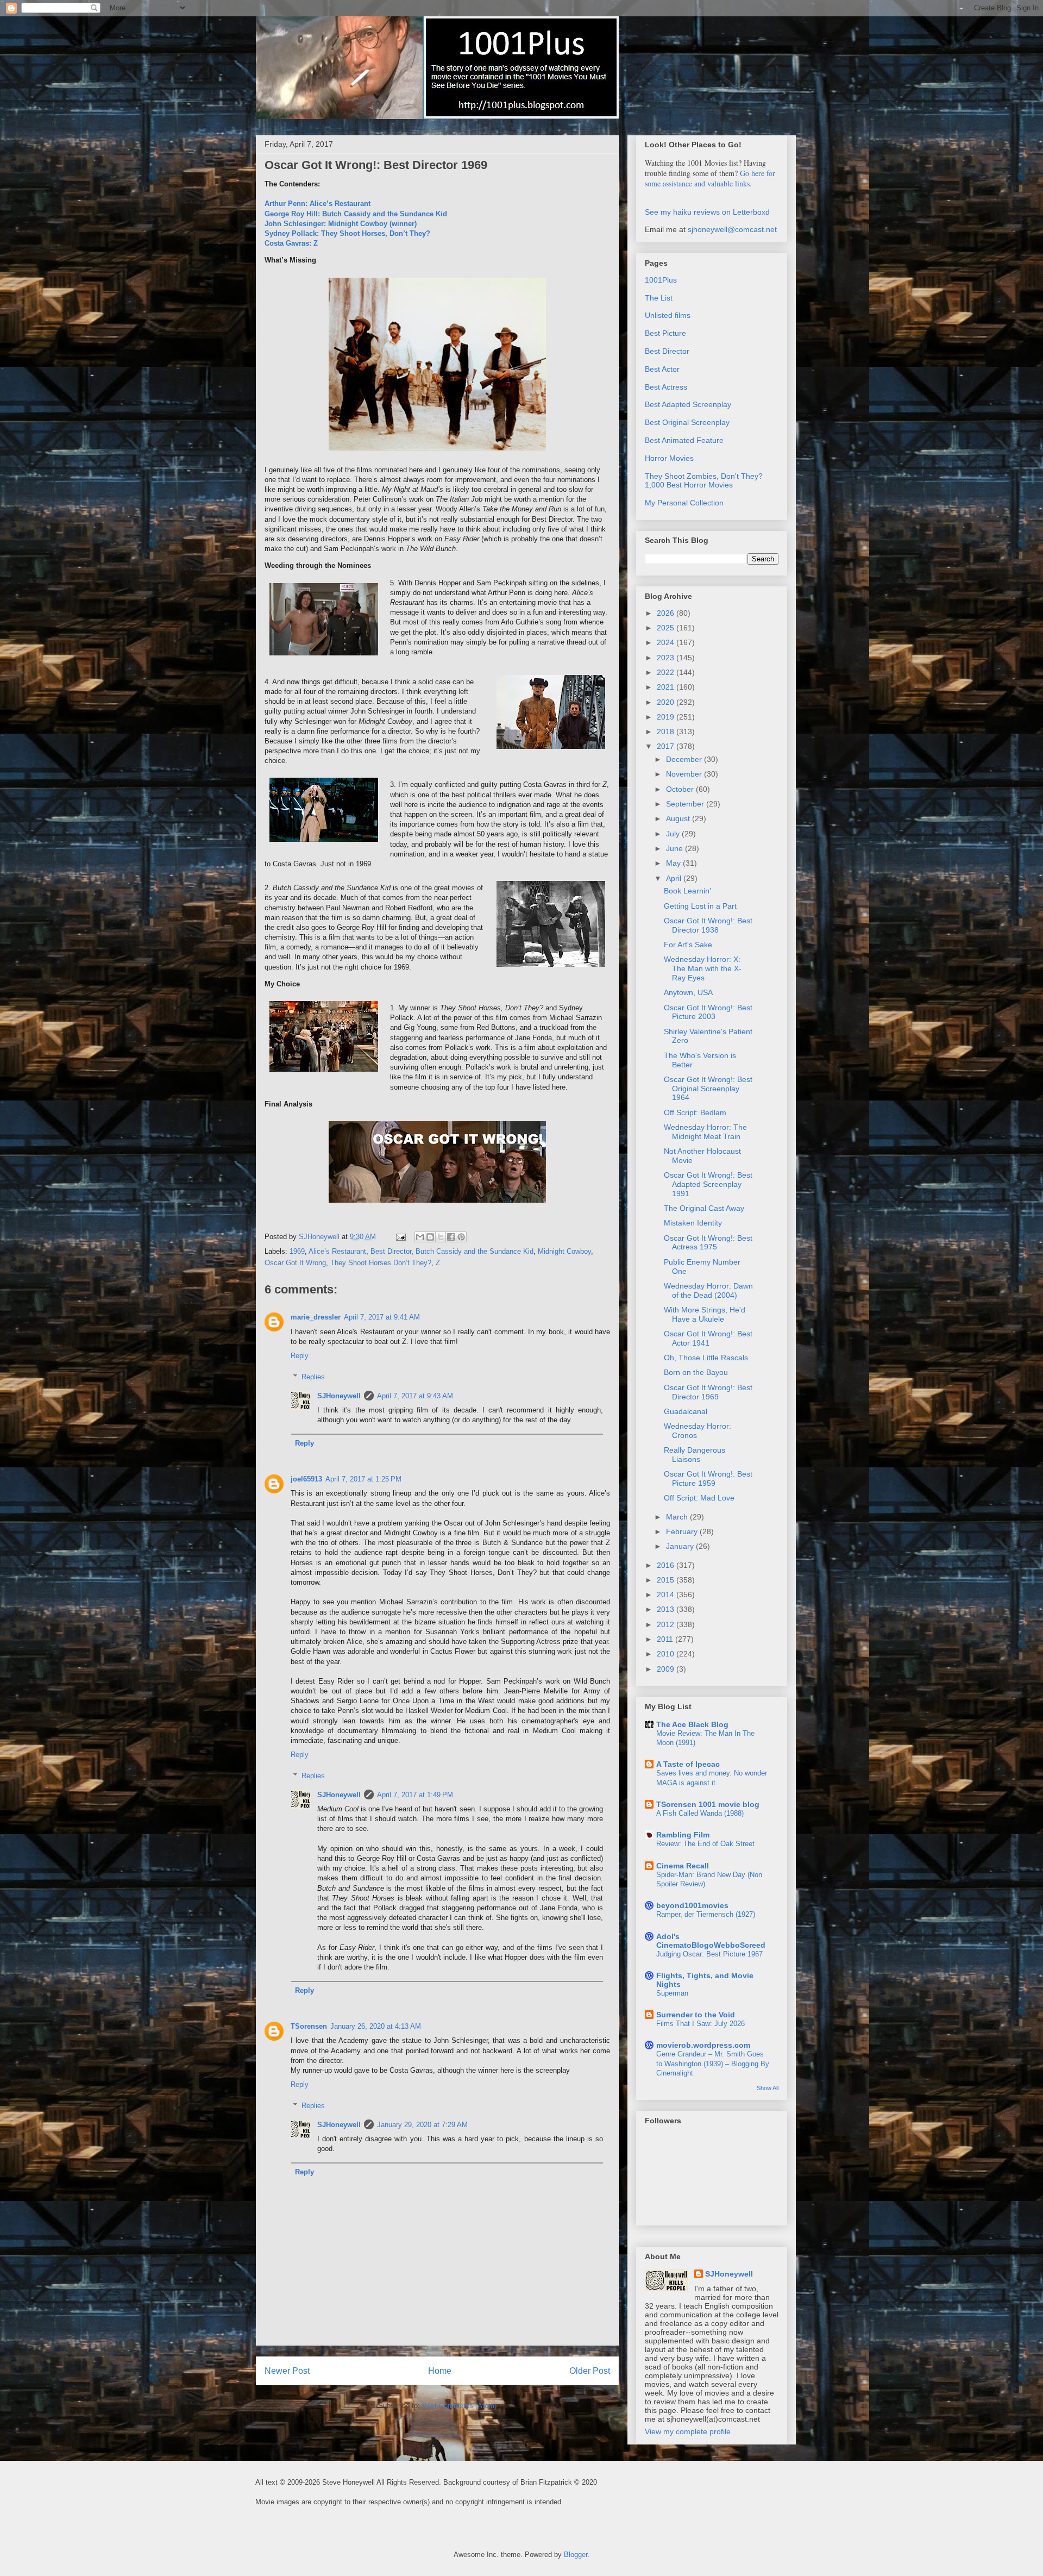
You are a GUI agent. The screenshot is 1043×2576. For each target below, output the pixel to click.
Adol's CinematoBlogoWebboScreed (711, 1941)
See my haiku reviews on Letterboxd (707, 212)
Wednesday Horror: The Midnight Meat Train (705, 1132)
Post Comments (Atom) (459, 2406)
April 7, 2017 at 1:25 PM (363, 1479)
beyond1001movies (692, 1905)
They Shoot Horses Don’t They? (381, 1263)
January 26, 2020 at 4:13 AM (376, 2026)
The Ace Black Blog (692, 1724)
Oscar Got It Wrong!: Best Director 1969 (708, 1392)
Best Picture (665, 333)
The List (659, 298)
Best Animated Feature (684, 440)
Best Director (391, 1251)
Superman (672, 1993)
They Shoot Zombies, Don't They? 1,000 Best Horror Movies (704, 481)
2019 (667, 717)
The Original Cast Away (704, 1208)
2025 (667, 628)
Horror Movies (669, 458)
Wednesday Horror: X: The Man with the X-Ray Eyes (703, 968)
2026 (667, 613)
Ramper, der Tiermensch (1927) (706, 1914)
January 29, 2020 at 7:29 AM (422, 2125)
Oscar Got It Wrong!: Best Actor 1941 (708, 1338)
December (685, 759)
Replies (313, 1376)
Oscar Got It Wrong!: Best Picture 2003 (708, 1012)
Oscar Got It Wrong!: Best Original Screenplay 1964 (708, 1089)
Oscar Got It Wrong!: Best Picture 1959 (708, 1478)
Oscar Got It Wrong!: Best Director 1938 (708, 925)
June (676, 848)
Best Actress (666, 387)
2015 (667, 1580)
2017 (667, 746)
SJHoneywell (339, 1396)
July (674, 834)
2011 (666, 1639)
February (683, 1531)
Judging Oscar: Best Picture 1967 (709, 1954)
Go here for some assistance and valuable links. (710, 178)
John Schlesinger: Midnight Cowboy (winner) (341, 224)
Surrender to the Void (696, 2015)
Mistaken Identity (693, 1223)
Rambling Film (683, 1835)
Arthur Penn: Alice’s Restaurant (318, 204)
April (675, 878)
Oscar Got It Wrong (295, 1263)
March (678, 1517)
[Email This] (420, 1237)
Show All (768, 2088)
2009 (667, 1669)
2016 (667, 1565)
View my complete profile (688, 2431)
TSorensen (309, 2026)
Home (440, 2371)
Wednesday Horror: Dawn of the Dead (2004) (708, 1290)
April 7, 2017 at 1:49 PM (415, 1795)
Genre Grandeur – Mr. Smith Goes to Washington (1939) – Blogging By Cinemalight (713, 2064)
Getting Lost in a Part (700, 906)
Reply (300, 1356)
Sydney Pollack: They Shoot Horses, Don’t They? (347, 233)
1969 (297, 1251)
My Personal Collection (684, 503)
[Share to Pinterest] (461, 1237)
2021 (667, 687)
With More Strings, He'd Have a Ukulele (705, 1314)
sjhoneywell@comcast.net (732, 229)
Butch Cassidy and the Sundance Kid (475, 1251)
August (679, 818)
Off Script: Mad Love (699, 1498)
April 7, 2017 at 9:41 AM (382, 1317)
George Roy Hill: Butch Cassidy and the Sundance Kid (356, 214)
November (685, 774)
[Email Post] (400, 1237)
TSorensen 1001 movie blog (708, 1804)
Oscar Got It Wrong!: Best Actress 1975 (708, 1243)
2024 (667, 642)
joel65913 (306, 1479)
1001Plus (661, 280)
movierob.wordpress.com (703, 2045)
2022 (667, 672)
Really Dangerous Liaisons (695, 1455)
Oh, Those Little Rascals (706, 1358)
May (674, 863)
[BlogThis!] (430, 1237)
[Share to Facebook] (451, 1237)
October (681, 789)
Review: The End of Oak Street (705, 1844)
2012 (667, 1624)
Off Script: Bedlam (695, 1112)
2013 (667, 1609)
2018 (667, 731)
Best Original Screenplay (687, 422)
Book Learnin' (687, 891)
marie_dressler (316, 1317)
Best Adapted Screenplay (688, 404)
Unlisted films (668, 315)
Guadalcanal (686, 1411)
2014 (667, 1595)
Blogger (576, 2555)
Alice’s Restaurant (337, 1251)
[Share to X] (441, 1237)
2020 (667, 702)
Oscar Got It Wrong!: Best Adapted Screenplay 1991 (708, 1184)
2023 (667, 658)
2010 (667, 1654)
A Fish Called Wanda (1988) (700, 1813)
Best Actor (662, 369)
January (681, 1546)
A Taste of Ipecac (688, 1764)
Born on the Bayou (696, 1372)
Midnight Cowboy (564, 1251)
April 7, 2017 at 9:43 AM (415, 1396)
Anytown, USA (688, 992)
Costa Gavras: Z (291, 243)
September (686, 804)
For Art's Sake (688, 945)
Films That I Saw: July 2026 (700, 2024)
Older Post (590, 2371)
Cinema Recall (683, 1866)
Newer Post (287, 2371)
